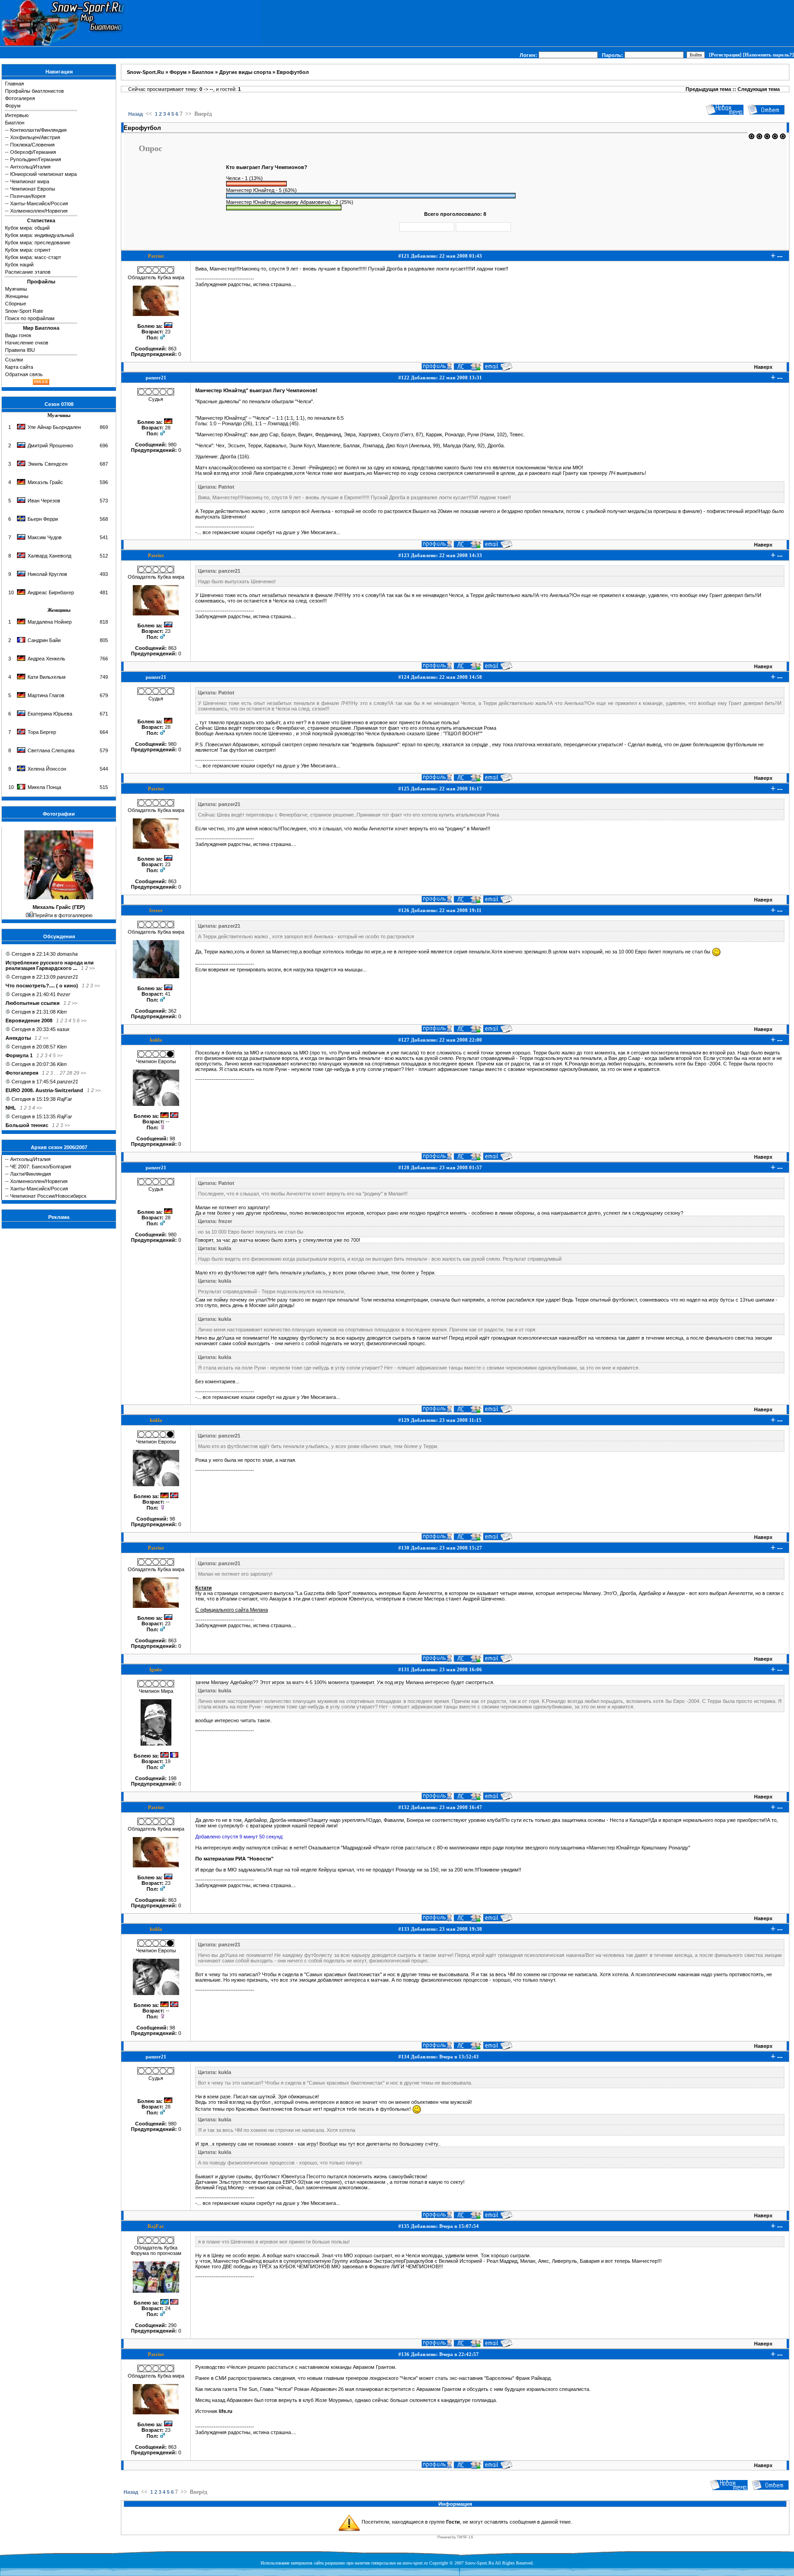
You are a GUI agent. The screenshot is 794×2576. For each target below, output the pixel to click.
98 (172, 1139)
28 (69, 1073)
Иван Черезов (44, 501)
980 (172, 445)
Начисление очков (27, 343)
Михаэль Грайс (45, 482)
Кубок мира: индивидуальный (40, 235)
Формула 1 (19, 1055)
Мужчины (16, 289)
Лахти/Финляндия (31, 1174)
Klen (62, 1012)
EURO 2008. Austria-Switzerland (44, 1090)
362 (172, 1011)
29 (76, 1073)
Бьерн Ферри (43, 519)
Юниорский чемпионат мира (43, 174)
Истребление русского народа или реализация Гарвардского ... (50, 965)
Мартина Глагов (46, 695)
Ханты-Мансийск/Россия (39, 203)
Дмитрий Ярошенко (50, 445)
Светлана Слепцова (51, 750)
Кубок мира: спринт (28, 250)
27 (62, 1073)
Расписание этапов (28, 272)
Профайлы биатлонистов (34, 91)
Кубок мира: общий (27, 228)
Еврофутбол (293, 72)
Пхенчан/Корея (28, 196)
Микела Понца (44, 787)
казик (63, 1029)
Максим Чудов (45, 537)
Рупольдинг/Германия (36, 159)
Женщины (17, 296)
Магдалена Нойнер (50, 622)
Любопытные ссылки (33, 1003)
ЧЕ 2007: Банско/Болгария (41, 1167)
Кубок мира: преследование (38, 242)
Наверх (763, 367)
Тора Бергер (42, 732)
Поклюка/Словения (32, 145)
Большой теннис (27, 1125)
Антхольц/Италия (30, 167)
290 (172, 2325)
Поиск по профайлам (30, 318)
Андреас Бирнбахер (51, 592)
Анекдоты (18, 1038)
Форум (13, 106)
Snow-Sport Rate (24, 311)
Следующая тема (759, 89)
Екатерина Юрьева (50, 714)
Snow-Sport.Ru (145, 72)
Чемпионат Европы (33, 189)
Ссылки (14, 360)
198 (172, 1778)
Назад (136, 114)
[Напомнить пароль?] (768, 55)
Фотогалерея (20, 98)
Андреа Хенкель (46, 659)
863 (172, 349)
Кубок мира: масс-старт (33, 257)
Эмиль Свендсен (48, 464)
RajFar (65, 1099)
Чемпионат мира (30, 181)
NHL (11, 1108)
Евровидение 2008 (29, 1020)
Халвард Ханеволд (49, 556)
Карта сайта (19, 367)
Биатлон (15, 123)
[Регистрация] (725, 55)
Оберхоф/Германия (33, 152)
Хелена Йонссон (47, 769)
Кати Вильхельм (47, 677)
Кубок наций (19, 265)
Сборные (16, 304)
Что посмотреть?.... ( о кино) (42, 986)
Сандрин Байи (44, 640)
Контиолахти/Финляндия (38, 130)
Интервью (17, 115)
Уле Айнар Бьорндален (54, 427)
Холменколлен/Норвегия (39, 211)
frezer (64, 994)
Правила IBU (20, 350)
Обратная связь (24, 374)
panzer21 (68, 977)
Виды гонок (18, 335)
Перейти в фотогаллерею (63, 915)
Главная (14, 84)
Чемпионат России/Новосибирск (48, 1196)
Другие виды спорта (245, 72)
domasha (67, 954)
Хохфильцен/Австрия (35, 137)
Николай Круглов (47, 574)
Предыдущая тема (708, 89)
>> (92, 968)
